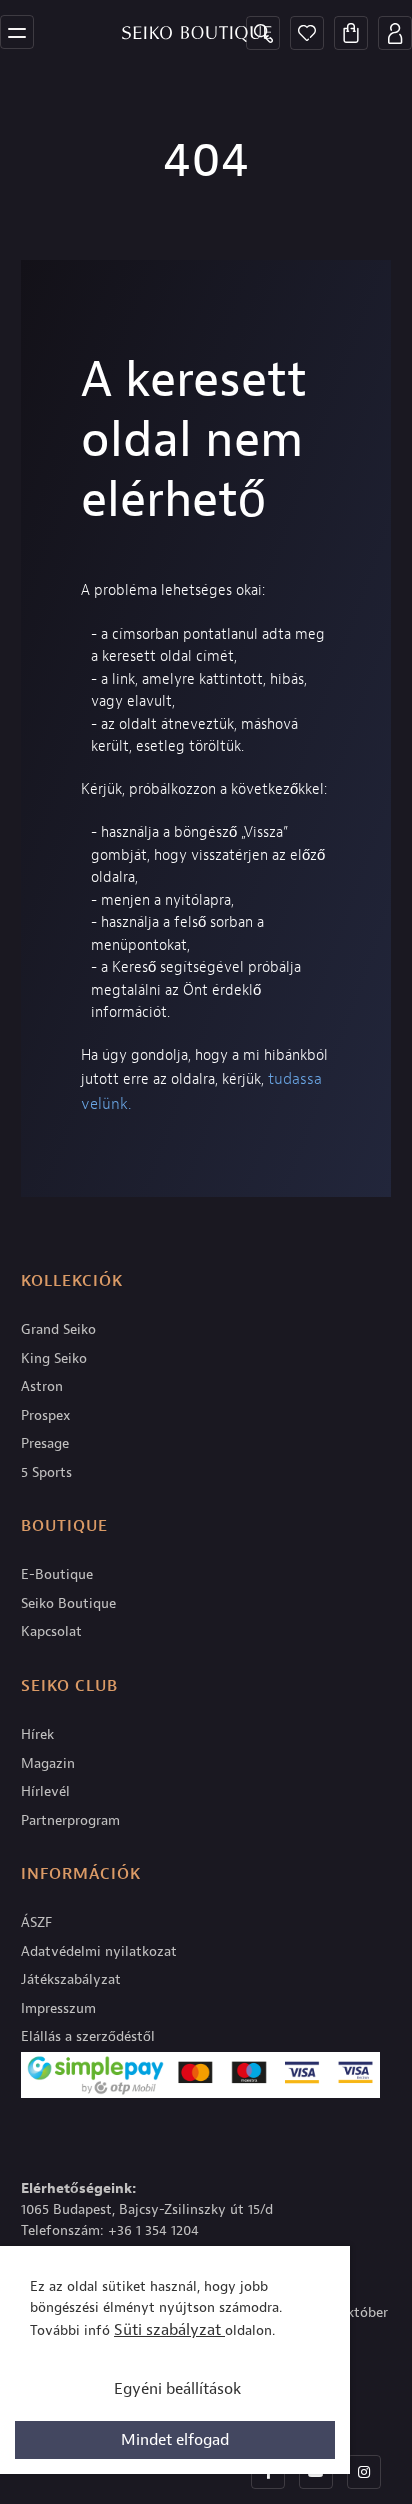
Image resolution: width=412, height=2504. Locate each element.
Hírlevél (45, 1791)
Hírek (37, 1734)
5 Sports (46, 1472)
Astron (42, 1386)
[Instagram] (364, 2472)
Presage (45, 1443)
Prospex (46, 1415)
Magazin (48, 1763)
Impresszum (58, 2008)
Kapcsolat (51, 1631)
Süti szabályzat (169, 2330)
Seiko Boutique (68, 1603)
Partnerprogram (70, 1820)
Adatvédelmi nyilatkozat (99, 1951)
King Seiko (54, 1358)
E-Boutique (57, 1574)
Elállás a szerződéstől (88, 2036)
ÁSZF (36, 1922)
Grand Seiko (58, 1329)
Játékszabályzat (71, 1979)
